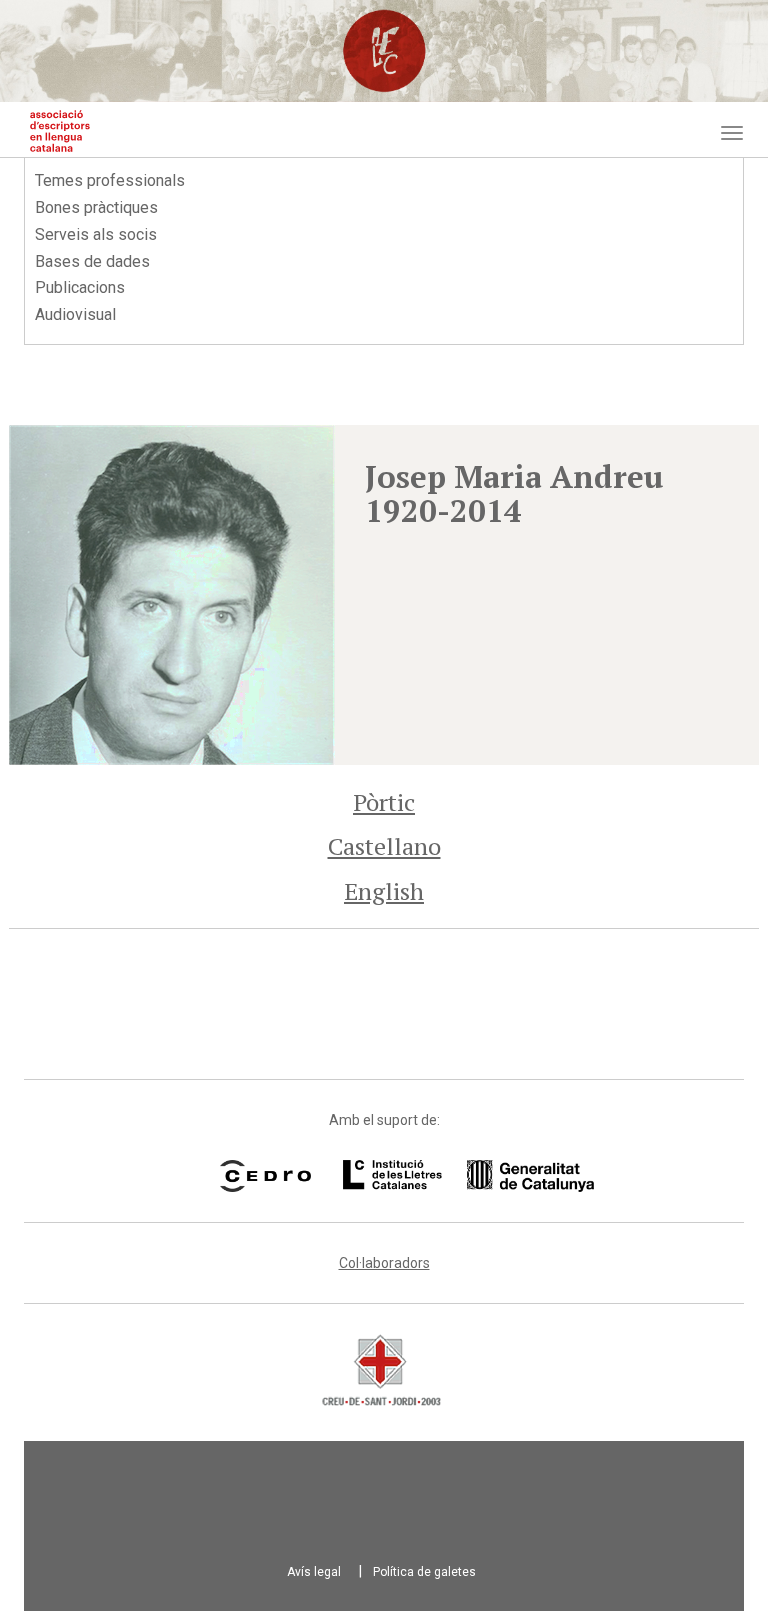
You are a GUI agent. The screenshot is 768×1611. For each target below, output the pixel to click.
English (384, 891)
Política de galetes (424, 1572)
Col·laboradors (384, 1263)
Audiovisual (75, 314)
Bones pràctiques (96, 207)
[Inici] (60, 131)
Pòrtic (384, 802)
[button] (172, 595)
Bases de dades (92, 261)
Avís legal (314, 1572)
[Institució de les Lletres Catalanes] (443, 1176)
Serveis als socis (96, 234)
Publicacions (80, 287)
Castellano (384, 846)
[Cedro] (265, 1176)
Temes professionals (110, 180)
